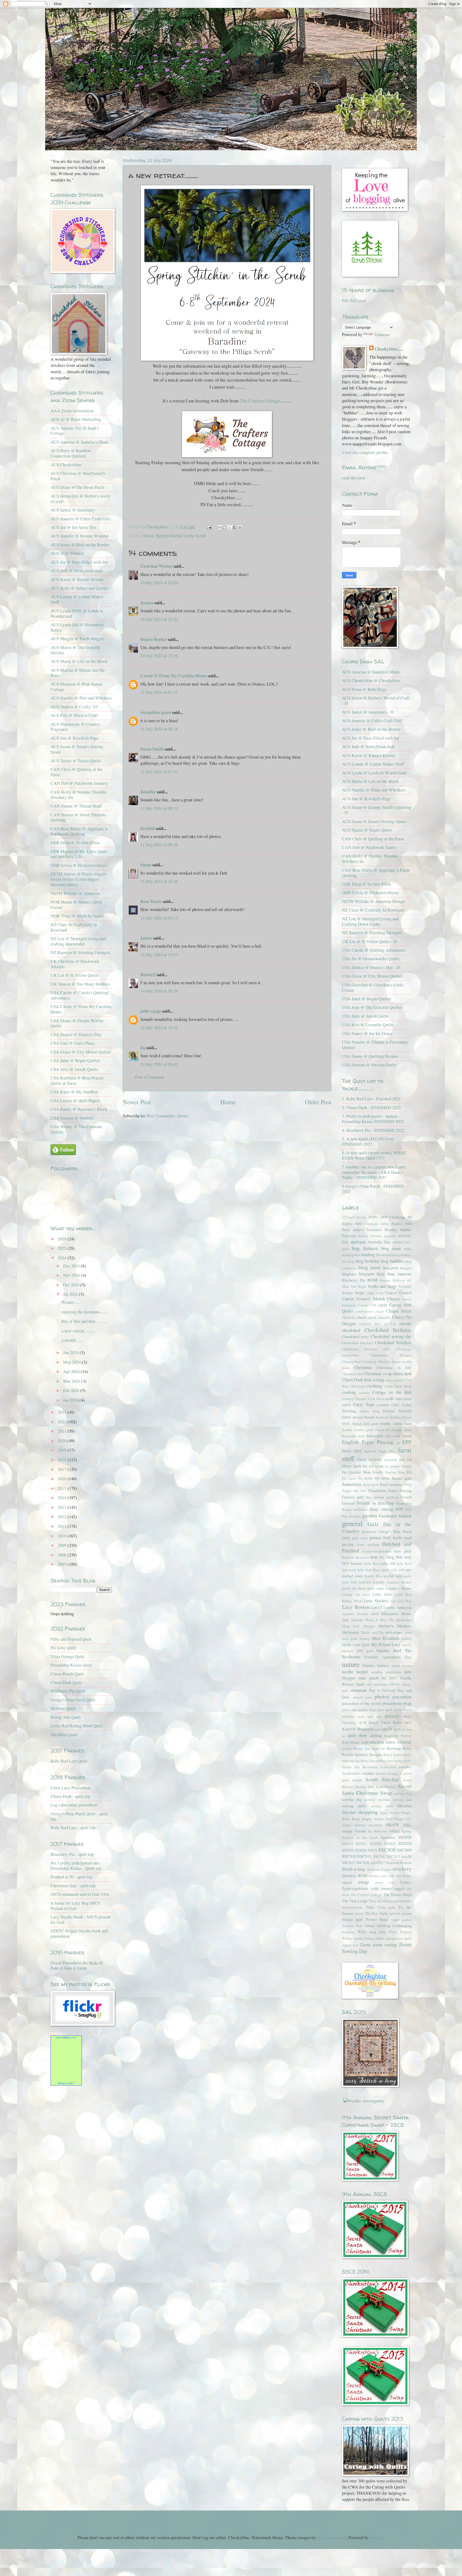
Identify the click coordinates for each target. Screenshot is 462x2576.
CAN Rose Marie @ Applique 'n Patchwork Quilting (79, 831)
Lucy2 (377, 1607)
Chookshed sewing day (391, 1336)
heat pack (403, 1551)
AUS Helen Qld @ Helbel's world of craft (80, 499)
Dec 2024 (72, 1266)
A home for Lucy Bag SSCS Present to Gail (75, 1906)
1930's (373, 1217)
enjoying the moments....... (84, 1312)
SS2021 (361, 1843)
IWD (346, 1563)
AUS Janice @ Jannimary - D (368, 712)
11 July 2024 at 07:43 (159, 772)
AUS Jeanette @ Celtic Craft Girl (80, 519)
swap (363, 1882)
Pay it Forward (382, 1690)
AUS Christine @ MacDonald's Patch (78, 476)
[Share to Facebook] (235, 528)
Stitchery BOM (355, 1875)
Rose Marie (151, 901)
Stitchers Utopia (379, 1869)
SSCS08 (387, 1850)
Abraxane (371, 1224)
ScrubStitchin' (386, 1787)
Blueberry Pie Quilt (68, 1691)
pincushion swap (397, 1703)
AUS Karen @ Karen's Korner (77, 579)
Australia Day (379, 1242)
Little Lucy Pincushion (71, 1788)
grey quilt (360, 1538)
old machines (377, 1684)
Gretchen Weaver (156, 566)
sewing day (352, 1799)
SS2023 (390, 1843)
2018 (63, 1460)
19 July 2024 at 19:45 (159, 1028)
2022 (63, 1422)
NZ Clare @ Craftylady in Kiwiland (74, 927)
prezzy (392, 1716)
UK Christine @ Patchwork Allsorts (75, 964)
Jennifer (148, 792)
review (347, 1748)
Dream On (382, 1430)
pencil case (362, 1697)
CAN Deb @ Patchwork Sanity (369, 847)
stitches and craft (382, 1876)
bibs (358, 1255)
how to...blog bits (386, 1557)
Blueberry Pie (353, 1280)
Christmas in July (394, 1367)
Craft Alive (376, 1399)
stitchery (402, 1869)
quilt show (358, 1735)
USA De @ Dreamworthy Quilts (371, 959)
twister (407, 1913)
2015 (63, 1488)
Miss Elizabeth (386, 1638)
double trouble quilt (357, 1430)
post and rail (369, 1716)
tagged (399, 1888)
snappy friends (354, 1831)
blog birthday (367, 1261)
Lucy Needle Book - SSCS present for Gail (81, 1920)
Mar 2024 (72, 1381)
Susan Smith (152, 749)
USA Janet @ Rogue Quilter (75, 1060)
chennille (384, 1317)
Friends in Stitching (375, 1503)
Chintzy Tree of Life (378, 1324)
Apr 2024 (72, 1371)
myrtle (407, 1645)
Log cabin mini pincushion (74, 1805)
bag (356, 1248)
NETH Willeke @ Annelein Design (373, 901)
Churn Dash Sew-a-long (363, 1380)
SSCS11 (365, 1856)
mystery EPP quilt (358, 1651)
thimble (406, 1901)
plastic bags (367, 1710)
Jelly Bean (372, 1563)
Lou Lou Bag (401, 1601)
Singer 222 (403, 1819)
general (352, 1523)
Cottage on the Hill (392, 1392)
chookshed (351, 1330)
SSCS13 (394, 1856)
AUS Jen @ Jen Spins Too (73, 527)
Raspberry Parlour (398, 1736)
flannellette (352, 1484)
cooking (349, 1392)
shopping (368, 1812)
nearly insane (402, 1666)
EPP (407, 1442)
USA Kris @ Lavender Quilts (368, 1025)
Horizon (348, 1557)
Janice (146, 938)
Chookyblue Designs (391, 1355)
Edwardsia (375, 1436)
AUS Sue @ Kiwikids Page (74, 738)
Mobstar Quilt (63, 1708)
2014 (63, 1498)
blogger (406, 1268)
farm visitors (369, 1459)
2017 (63, 1469)
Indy (408, 1557)
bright (360, 1293)
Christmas (363, 1367)
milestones (394, 1632)
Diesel (407, 1417)
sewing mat (402, 1800)
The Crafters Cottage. (260, 401)
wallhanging (402, 1925)
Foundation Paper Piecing (390, 1490)
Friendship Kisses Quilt (71, 1665)
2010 (63, 1536)
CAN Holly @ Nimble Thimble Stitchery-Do (79, 795)
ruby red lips (351, 1761)
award (397, 1242)
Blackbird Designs (390, 1255)
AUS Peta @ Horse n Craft (74, 715)
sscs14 (406, 1856)
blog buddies (392, 1261)
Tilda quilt (386, 1907)
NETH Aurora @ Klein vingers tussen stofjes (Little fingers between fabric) (78, 879)
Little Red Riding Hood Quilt (77, 1726)
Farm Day (387, 1451)
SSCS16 (363, 1862)
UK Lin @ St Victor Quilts (75, 975)
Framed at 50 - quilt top (71, 1877)
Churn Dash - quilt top (70, 1796)
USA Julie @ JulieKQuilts (365, 1016)
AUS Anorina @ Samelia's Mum (79, 442)
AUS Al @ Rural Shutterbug (76, 419)
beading (348, 1255)
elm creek (393, 1436)
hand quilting (368, 1544)
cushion (383, 1405)
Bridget (347, 1293)
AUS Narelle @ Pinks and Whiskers (374, 790)
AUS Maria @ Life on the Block (79, 661)
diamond (382, 1417)
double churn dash (396, 1423)
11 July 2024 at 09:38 (159, 845)
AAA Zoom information (72, 411)
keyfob (389, 1576)
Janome (357, 1563)
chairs (380, 1311)
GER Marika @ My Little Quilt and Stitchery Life (79, 854)
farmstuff (391, 1460)
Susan (146, 865)
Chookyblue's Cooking (359, 1362)
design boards (364, 1417)
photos (382, 1696)
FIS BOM (382, 1478)
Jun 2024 (71, 1352)
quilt (387, 1729)
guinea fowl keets (386, 1537)
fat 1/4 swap (373, 1466)
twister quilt (352, 1919)
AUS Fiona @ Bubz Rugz (364, 689)
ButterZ (148, 974)
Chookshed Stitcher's (358, 1343)
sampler (405, 1767)
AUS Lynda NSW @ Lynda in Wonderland (77, 613)
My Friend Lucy (386, 1644)
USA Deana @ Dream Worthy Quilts (77, 1023)
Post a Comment (149, 1077)
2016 (63, 1479)
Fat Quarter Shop (356, 1472)
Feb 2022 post (354, 301)
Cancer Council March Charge (371, 1299)
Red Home (351, 1742)
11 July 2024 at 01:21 (159, 692)
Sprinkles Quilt (64, 1735)
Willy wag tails (371, 1932)
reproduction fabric (379, 1742)
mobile (406, 1639)
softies (394, 1831)
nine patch (369, 1678)
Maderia (357, 1620)
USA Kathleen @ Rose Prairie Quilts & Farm (77, 1081)
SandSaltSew (351, 1773)
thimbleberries (352, 1907)
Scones (381, 1773)
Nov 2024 (72, 1275)
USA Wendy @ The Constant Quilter (76, 1129)
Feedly (378, 1472)
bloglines (349, 1274)
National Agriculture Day (388, 1657)
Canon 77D (367, 1305)
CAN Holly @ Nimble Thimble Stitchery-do (370, 859)
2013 (63, 1507)
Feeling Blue (395, 1472)
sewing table (382, 1806)
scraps (357, 1780)
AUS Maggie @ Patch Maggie (77, 639)
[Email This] (220, 528)
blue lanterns (399, 1274)
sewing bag (403, 1793)
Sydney (406, 1882)
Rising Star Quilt (66, 1717)
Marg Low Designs (359, 1626)
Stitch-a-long (354, 1869)
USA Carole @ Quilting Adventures (374, 950)
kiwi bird (349, 1582)
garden (370, 1515)
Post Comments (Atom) (168, 1116)
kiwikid (148, 828)
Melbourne (351, 1632)
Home (228, 1102)
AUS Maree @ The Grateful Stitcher (75, 650)
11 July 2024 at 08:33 (159, 808)
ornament (359, 1690)
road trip (379, 1748)
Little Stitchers (376, 1601)
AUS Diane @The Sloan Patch (77, 487)
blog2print (390, 1268)
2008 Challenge (393, 1217)
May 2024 (72, 1362)
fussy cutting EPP (386, 1509)
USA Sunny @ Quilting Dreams (370, 1056)
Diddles (395, 1417)
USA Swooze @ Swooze (72, 1118)
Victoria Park (352, 1926)
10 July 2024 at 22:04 (159, 583)
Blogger (377, 2537)
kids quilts (404, 1576)
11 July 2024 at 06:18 (159, 729)
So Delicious (378, 1831)
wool (380, 1938)
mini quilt (350, 1639)
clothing (375, 1386)
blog (351, 1261)
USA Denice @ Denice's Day (76, 1035)
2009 (63, 1545)
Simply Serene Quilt (377, 1819)
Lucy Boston (356, 1607)
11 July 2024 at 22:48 (159, 881)
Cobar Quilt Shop (398, 1386)
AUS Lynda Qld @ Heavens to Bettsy (77, 627)
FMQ (408, 1485)
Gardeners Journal (395, 1516)
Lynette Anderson (398, 1607)
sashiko (368, 1773)
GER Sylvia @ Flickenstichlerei (79, 865)
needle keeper (355, 1672)
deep (376, 1411)
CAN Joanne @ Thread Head (76, 806)
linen (366, 1594)
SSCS (372, 1850)
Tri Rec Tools (377, 1913)
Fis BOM (365, 1478)
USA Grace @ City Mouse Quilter (81, 1052)
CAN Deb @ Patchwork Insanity (79, 783)
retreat (148, 536)
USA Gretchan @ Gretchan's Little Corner (373, 987)
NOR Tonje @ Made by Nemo (77, 916)
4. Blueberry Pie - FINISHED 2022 (373, 1130)
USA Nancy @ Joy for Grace (367, 1033)
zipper (346, 1945)
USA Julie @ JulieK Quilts (74, 1069)
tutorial (395, 1913)
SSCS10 (349, 1856)
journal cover (353, 1576)
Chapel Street (399, 1311)
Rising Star (362, 1748)
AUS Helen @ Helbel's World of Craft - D (376, 701)
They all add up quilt (384, 1901)
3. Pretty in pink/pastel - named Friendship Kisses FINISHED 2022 (373, 1119)
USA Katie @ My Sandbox (74, 1092)
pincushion (402, 1697)
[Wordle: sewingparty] (364, 2101)
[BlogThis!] (225, 528)
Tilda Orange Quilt (67, 1656)
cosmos (364, 1393)
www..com (66, 2037)
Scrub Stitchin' (383, 1779)
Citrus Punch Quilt (67, 1674)
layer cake (376, 1588)
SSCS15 (348, 1862)
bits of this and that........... (84, 1321)
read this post (354, 478)
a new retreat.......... (78, 1331)
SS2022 (376, 1843)
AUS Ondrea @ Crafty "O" (75, 707)
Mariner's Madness (395, 1626)
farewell (370, 1451)
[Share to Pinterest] (240, 528)
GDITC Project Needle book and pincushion (79, 1933)
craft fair (394, 1398)
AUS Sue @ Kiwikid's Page (366, 799)
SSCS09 (404, 1850)
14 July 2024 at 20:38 (159, 991)
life (358, 1594)
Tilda (370, 1907)
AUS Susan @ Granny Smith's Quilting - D (377, 810)
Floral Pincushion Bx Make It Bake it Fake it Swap (77, 1966)
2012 (63, 1517)
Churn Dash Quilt (66, 1682)
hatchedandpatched (377, 1551)
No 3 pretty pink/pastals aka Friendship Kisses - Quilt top (76, 1866)
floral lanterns (391, 1484)
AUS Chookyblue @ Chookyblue (371, 680)
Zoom (365, 1945)
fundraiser (360, 1509)
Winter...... (71, 1302)
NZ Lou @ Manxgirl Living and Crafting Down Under (370, 921)
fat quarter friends (398, 1466)
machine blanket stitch (360, 1614)
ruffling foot (385, 1761)
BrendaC (405, 1286)
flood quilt (371, 1485)
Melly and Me (373, 1632)
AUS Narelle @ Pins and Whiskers (81, 698)
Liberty (347, 1594)
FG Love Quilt (63, 1648)
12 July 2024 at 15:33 (159, 955)
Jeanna (147, 603)
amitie (385, 1224)
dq (143, 1047)
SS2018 (405, 1837)
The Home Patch (397, 1894)
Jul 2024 (71, 1294)
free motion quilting (382, 1497)
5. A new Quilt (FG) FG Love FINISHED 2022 (368, 1141)
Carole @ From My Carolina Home (174, 676)
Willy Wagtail (400, 1932)
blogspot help (372, 1274)
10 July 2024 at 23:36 (159, 656)
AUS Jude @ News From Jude (368, 747)
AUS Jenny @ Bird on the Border (80, 545)
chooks (405, 1324)
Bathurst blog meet (382, 1248)
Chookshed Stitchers (393, 1343)
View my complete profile (365, 452)
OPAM (394, 1684)
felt (409, 1472)
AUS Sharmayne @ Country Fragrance (75, 727)
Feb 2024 (72, 1390)
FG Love (349, 1478)
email (407, 1436)
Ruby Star (368, 1761)
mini (408, 1632)
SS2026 (361, 1850)
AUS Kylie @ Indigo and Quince (79, 588)
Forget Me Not (354, 1491)
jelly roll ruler (401, 1570)
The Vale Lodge (355, 1901)
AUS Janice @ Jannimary (73, 510)
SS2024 (405, 1843)
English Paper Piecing (368, 1442)
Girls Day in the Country (377, 1527)
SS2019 (348, 1844)
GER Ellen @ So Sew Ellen (75, 843)
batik (408, 1249)
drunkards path (353, 1436)
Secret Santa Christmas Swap (377, 1789)
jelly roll (388, 1563)
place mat (349, 1710)
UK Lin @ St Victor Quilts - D (369, 941)
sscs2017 (378, 1862)
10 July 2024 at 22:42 (159, 619)
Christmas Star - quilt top (73, 1886)
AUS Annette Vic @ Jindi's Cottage (75, 431)
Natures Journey (376, 1665)
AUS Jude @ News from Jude (77, 571)
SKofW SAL (399, 1825)
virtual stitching (377, 1925)
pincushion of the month (361, 1703)
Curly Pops (364, 1405)
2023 (63, 1412)
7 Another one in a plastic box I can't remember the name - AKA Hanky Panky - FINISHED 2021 (374, 1172)
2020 (63, 1441)
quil (378, 1729)
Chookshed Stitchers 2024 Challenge (377, 1349)
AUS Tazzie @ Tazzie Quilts (76, 761)
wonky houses (364, 1938)
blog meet (369, 1267)
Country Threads (354, 1399)
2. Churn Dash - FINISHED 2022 (371, 1108)
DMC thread (352, 1424)
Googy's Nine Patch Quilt (73, 1700)
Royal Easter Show (397, 1755)
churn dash (402, 1374)
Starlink (406, 1863)
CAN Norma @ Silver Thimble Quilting (78, 817)
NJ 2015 (389, 1678)
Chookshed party (355, 1336)
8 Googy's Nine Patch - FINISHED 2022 (373, 1189)
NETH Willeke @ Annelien (75, 893)
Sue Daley (404, 1876)
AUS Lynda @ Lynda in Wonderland (374, 773)
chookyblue (351, 1355)
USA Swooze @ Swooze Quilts (369, 1065)
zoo (356, 1945)
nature (351, 1664)
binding (368, 1255)
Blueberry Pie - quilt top (72, 1854)
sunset (347, 1882)
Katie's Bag (373, 1576)
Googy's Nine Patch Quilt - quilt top (79, 1816)
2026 (63, 1239)
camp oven (375, 1293)
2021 (63, 1431)
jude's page (151, 1011)
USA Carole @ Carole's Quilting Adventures (79, 995)
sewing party (354, 1806)
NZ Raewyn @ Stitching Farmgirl (80, 952)
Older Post (318, 1102)
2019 (63, 1450)
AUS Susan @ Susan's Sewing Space (77, 749)
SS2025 (348, 1850)
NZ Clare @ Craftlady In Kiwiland (373, 910)
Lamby (379, 1582)
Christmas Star (352, 1374)
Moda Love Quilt (356, 1644)
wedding (348, 1932)
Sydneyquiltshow (355, 1888)
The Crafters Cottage (366, 1895)
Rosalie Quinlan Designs (362, 1754)
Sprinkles (388, 1837)
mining (365, 1639)
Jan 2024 (71, 1400)
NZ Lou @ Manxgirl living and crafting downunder (78, 941)
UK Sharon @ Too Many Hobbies (80, 984)
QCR (363, 1723)
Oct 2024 (72, 1285)
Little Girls (382, 1594)
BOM (372, 1280)
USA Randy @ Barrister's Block (79, 1109)
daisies (364, 1411)
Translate (382, 335)
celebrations (364, 1311)
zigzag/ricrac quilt (398, 1938)
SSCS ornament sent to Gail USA (80, 1894)
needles (377, 1672)
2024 (63, 1258)
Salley (399, 1761)
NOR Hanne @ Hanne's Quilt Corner (76, 905)
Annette (390, 1236)
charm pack (366, 1317)
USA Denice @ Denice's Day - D (371, 967)
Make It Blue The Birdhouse (388, 1620)
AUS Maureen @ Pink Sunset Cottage (76, 687)
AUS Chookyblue (66, 465)
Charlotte (349, 1317)
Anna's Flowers (370, 1236)
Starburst (392, 1863)
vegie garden (401, 1920)
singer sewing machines (362, 1825)
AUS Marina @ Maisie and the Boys (78, 673)
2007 (63, 1564)
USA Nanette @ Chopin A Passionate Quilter (375, 1045)
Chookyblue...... (389, 349)
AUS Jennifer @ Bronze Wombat (80, 536)
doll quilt (371, 1424)
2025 (63, 1248)
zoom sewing (385, 1945)
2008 (63, 1555)
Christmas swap (378, 1374)
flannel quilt (402, 1478)
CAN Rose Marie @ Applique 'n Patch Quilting (376, 873)
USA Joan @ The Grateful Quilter (372, 1007)
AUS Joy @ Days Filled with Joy (79, 562)
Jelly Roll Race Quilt (374, 1570)
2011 (63, 1526)
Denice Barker (154, 639)
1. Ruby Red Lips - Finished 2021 (371, 1099)
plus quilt (385, 1710)
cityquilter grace (156, 712)
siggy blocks (390, 1813)
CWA (395, 1405)
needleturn (393, 1672)
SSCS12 (380, 1856)
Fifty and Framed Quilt (71, 1639)
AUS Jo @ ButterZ (67, 553)
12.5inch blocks (354, 1217)
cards (383, 1305)
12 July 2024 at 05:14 (159, 918)
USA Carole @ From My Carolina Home (81, 1009)
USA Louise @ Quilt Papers (75, 1101)
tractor (359, 1913)
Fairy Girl (352, 1451)
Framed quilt (353, 1497)
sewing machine (377, 1800)
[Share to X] (230, 528)
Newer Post (137, 1102)
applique (358, 1242)
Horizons (362, 1557)
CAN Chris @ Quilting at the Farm (76, 772)
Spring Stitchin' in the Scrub (181, 536)
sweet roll (385, 1882)
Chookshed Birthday (388, 1330)
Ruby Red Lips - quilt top (73, 1828)
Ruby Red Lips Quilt (69, 1761)
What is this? (66, 2083)
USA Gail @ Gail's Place (73, 1043)
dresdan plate (401, 1430)
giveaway (369, 1531)
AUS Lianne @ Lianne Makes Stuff (77, 599)
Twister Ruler (377, 1919)
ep (398, 1443)
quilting (376, 1735)
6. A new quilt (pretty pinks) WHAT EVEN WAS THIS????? (374, 1155)
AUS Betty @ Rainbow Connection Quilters (71, 453)
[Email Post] (209, 527)
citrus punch (394, 1380)
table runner (381, 1888)
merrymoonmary (332, 2537)
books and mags (382, 1286)
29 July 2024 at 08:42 (159, 1064)
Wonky (347, 1938)
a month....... (72, 1340)
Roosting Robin (399, 1748)
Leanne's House (399, 1588)
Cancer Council (398, 1293)
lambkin (365, 1582)
